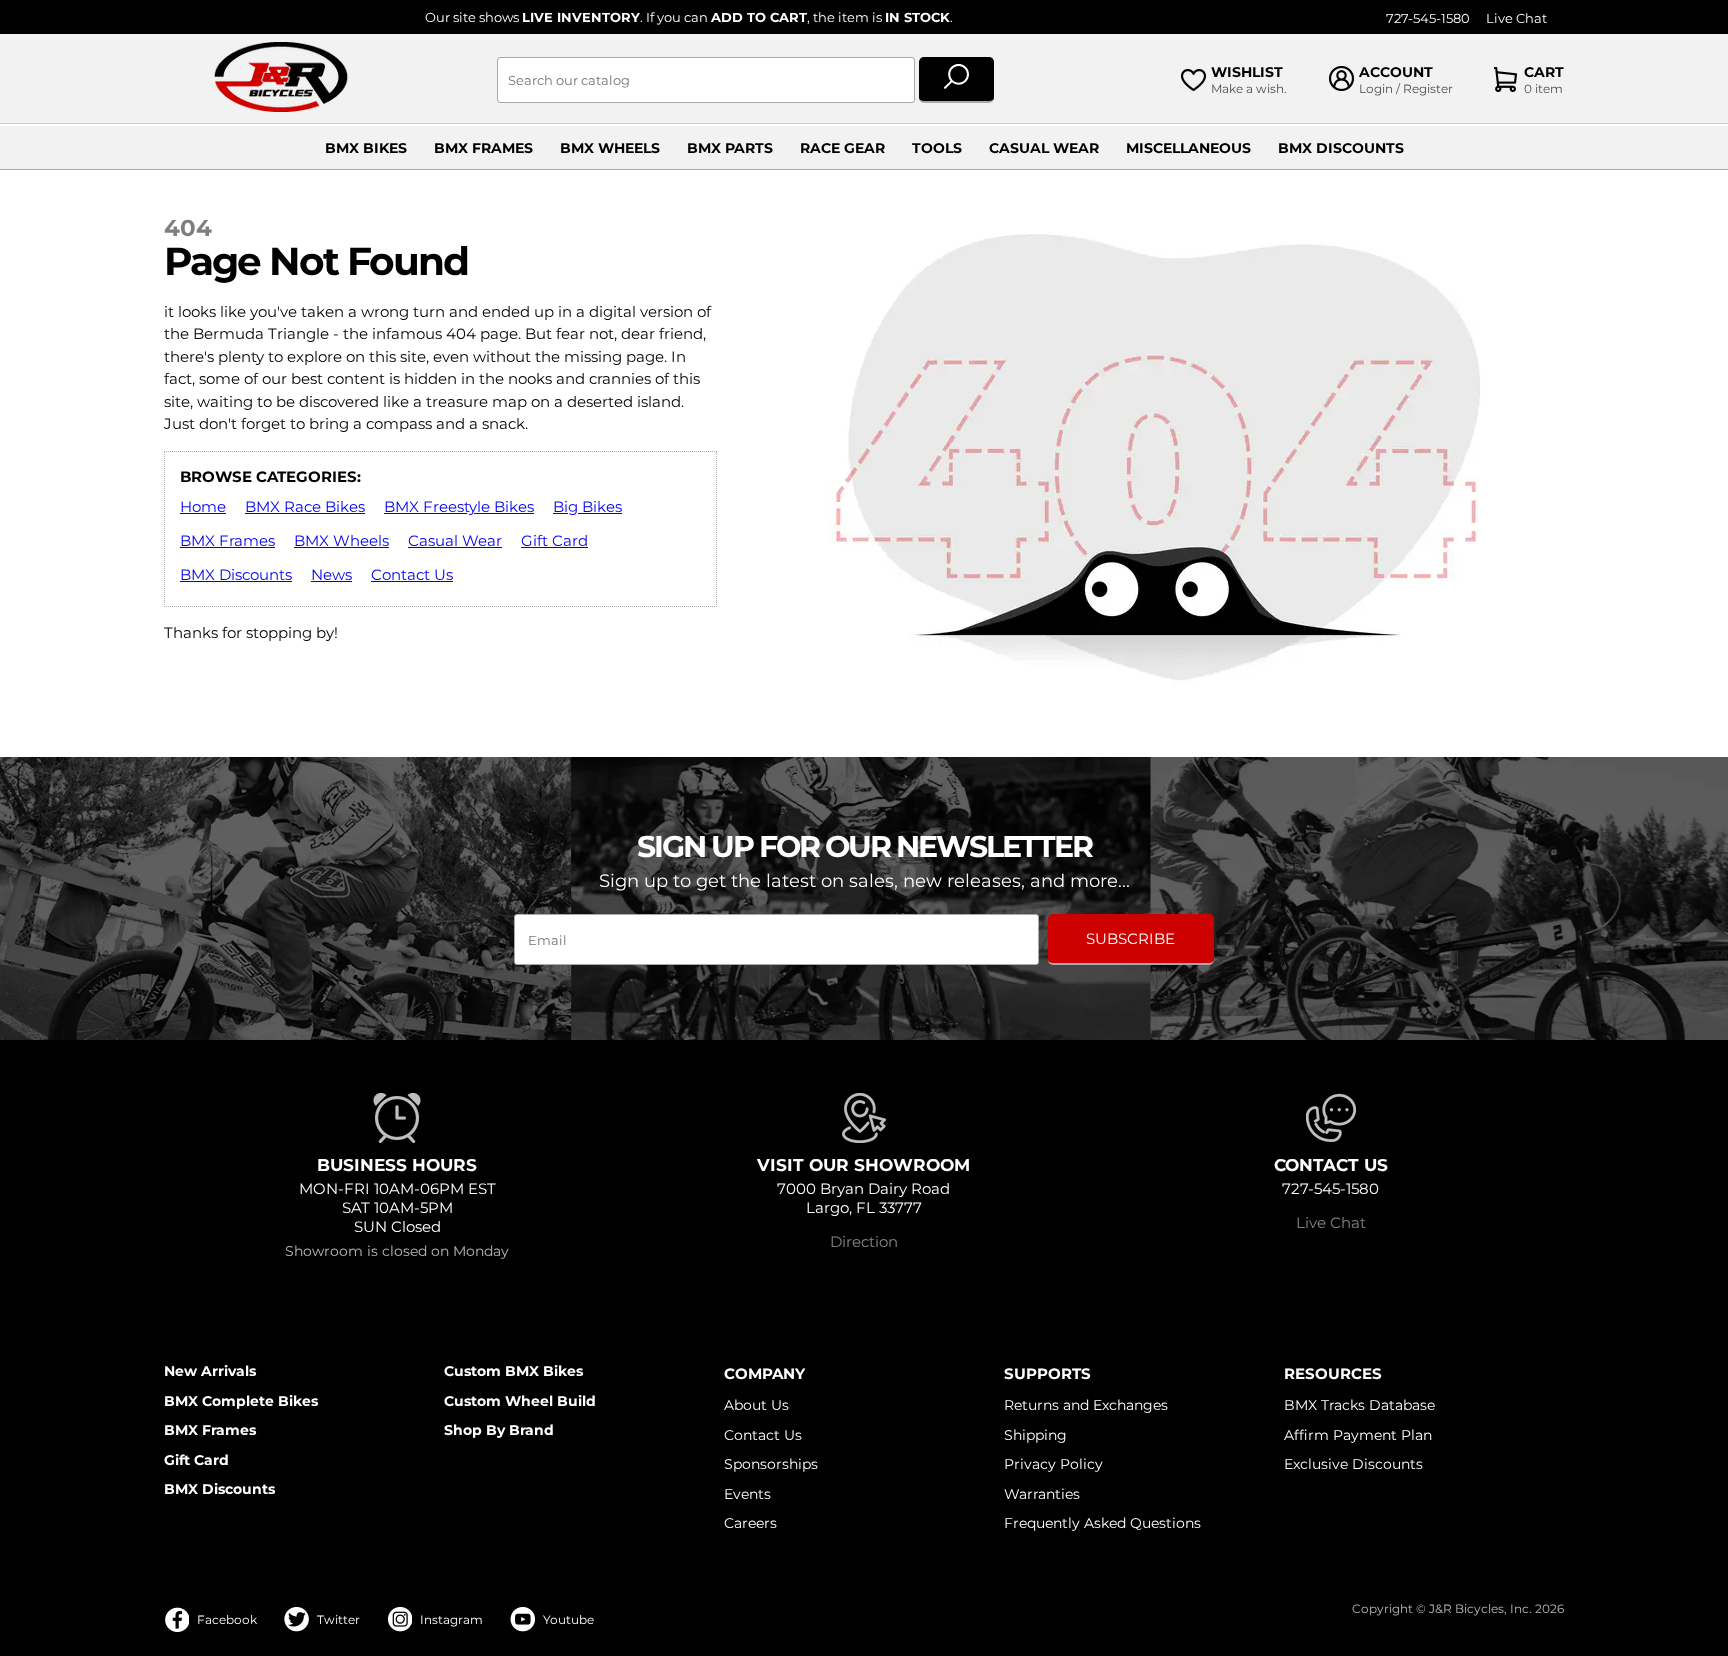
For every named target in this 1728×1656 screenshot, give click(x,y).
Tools (937, 148)
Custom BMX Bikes (513, 1371)
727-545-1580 (1428, 18)
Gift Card (554, 540)
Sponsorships (771, 1464)
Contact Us (412, 574)
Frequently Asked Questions (1102, 1523)
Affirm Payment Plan (1358, 1435)
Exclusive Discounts (1353, 1464)
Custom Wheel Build (520, 1401)
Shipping (1035, 1435)
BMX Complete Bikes (241, 1401)
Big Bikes (587, 506)
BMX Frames (483, 148)
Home (203, 506)
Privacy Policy (1053, 1464)
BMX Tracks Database (1359, 1405)
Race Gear (842, 148)
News (331, 574)
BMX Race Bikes (305, 506)
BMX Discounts (1341, 148)
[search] (956, 80)
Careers (750, 1523)
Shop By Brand (499, 1430)
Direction (864, 1241)
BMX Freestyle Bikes (459, 506)
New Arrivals (210, 1371)
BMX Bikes (366, 148)
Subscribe (1130, 938)
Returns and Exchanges (1086, 1405)
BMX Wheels (610, 148)
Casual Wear (1044, 148)
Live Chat (1516, 18)
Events (747, 1494)
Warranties (1042, 1494)
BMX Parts (730, 148)
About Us (756, 1405)
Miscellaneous (1188, 148)
